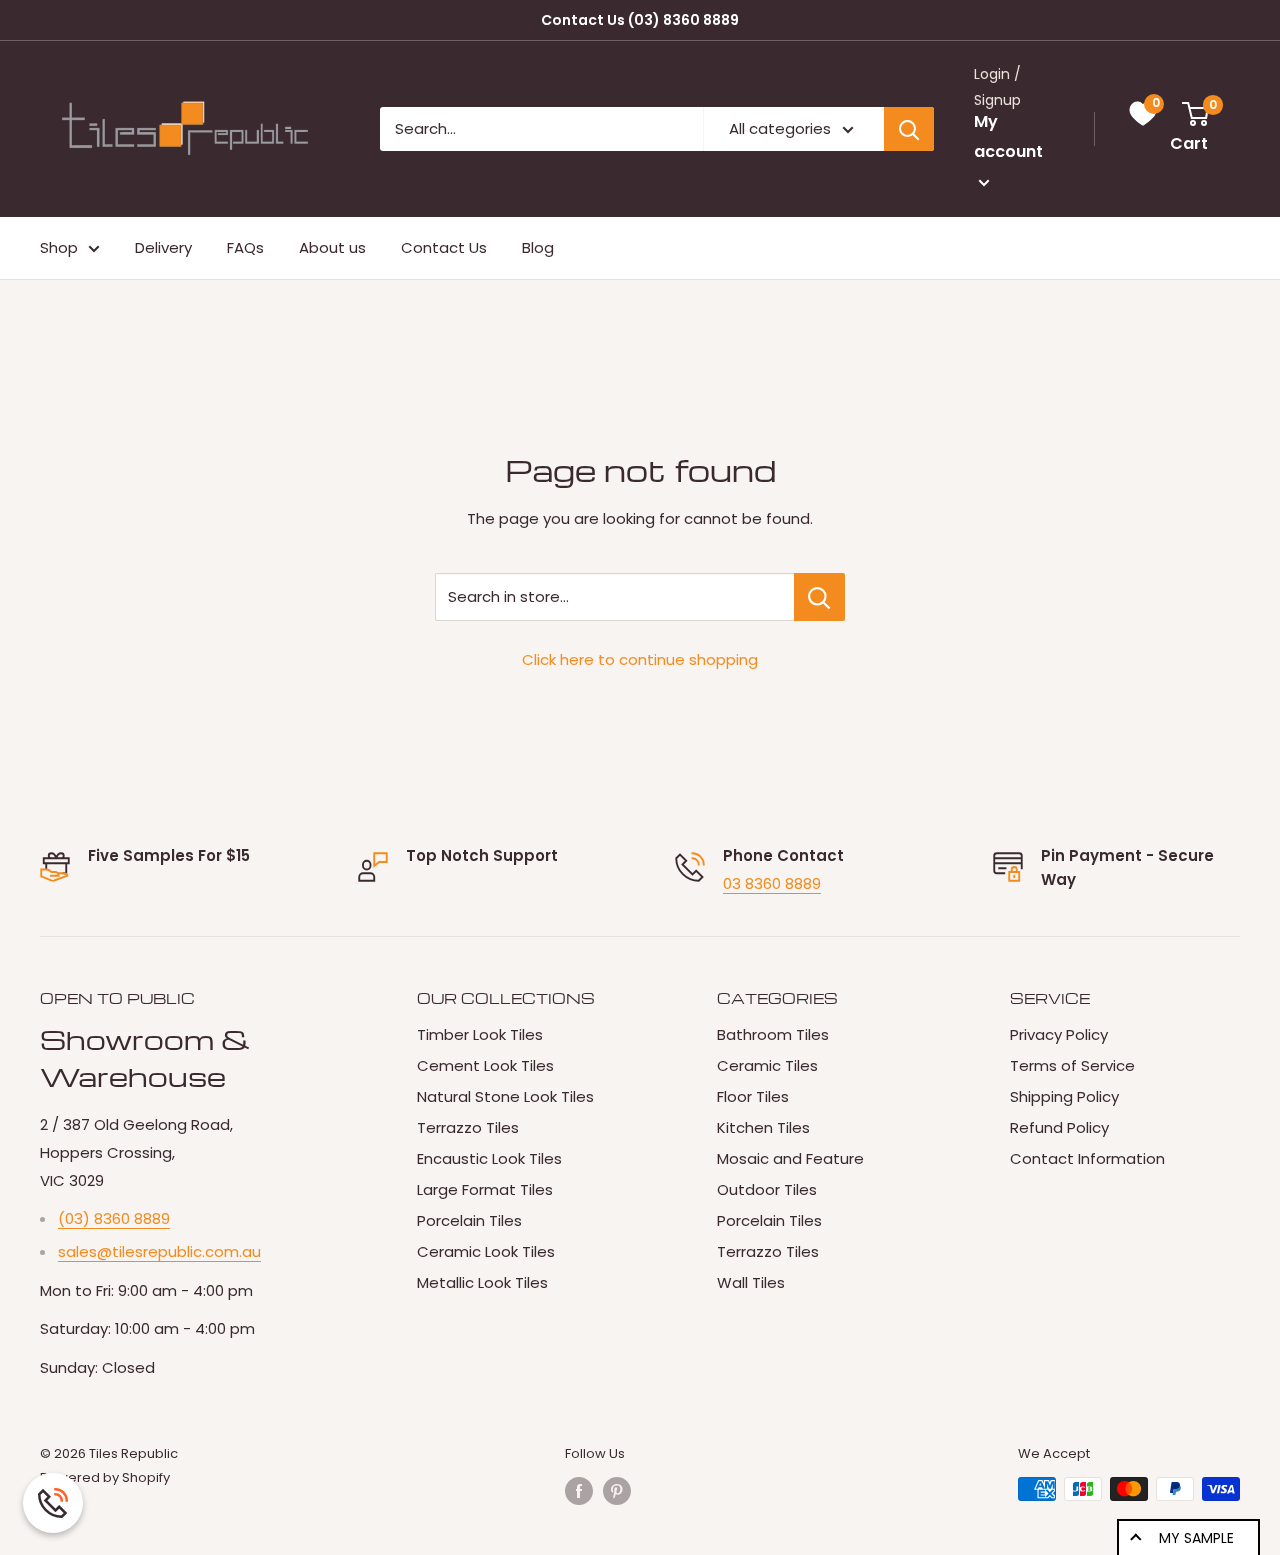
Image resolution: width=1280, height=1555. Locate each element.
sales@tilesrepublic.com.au (159, 1251)
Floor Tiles (753, 1096)
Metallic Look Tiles (482, 1282)
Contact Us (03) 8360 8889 (640, 20)
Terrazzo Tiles (468, 1127)
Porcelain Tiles (469, 1220)
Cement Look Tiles (485, 1065)
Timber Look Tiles (480, 1034)
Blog (538, 247)
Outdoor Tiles (767, 1189)
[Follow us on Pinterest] (617, 1491)
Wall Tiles (751, 1282)
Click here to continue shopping (640, 659)
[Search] (909, 129)
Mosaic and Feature (790, 1158)
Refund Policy (1059, 1127)
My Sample (1196, 1538)
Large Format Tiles (485, 1189)
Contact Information (1087, 1158)
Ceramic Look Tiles (486, 1251)
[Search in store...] (819, 597)
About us (332, 247)
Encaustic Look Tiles (489, 1158)
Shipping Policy (1064, 1096)
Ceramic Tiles (767, 1065)
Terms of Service (1072, 1065)
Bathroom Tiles (773, 1034)
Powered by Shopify (105, 1477)
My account (1008, 137)
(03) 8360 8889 (114, 1218)
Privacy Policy (1059, 1034)
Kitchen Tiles (763, 1127)
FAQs (245, 247)
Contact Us (444, 247)
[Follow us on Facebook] (579, 1491)
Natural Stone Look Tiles (505, 1096)
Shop (59, 247)
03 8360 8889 (772, 883)
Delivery (163, 247)
